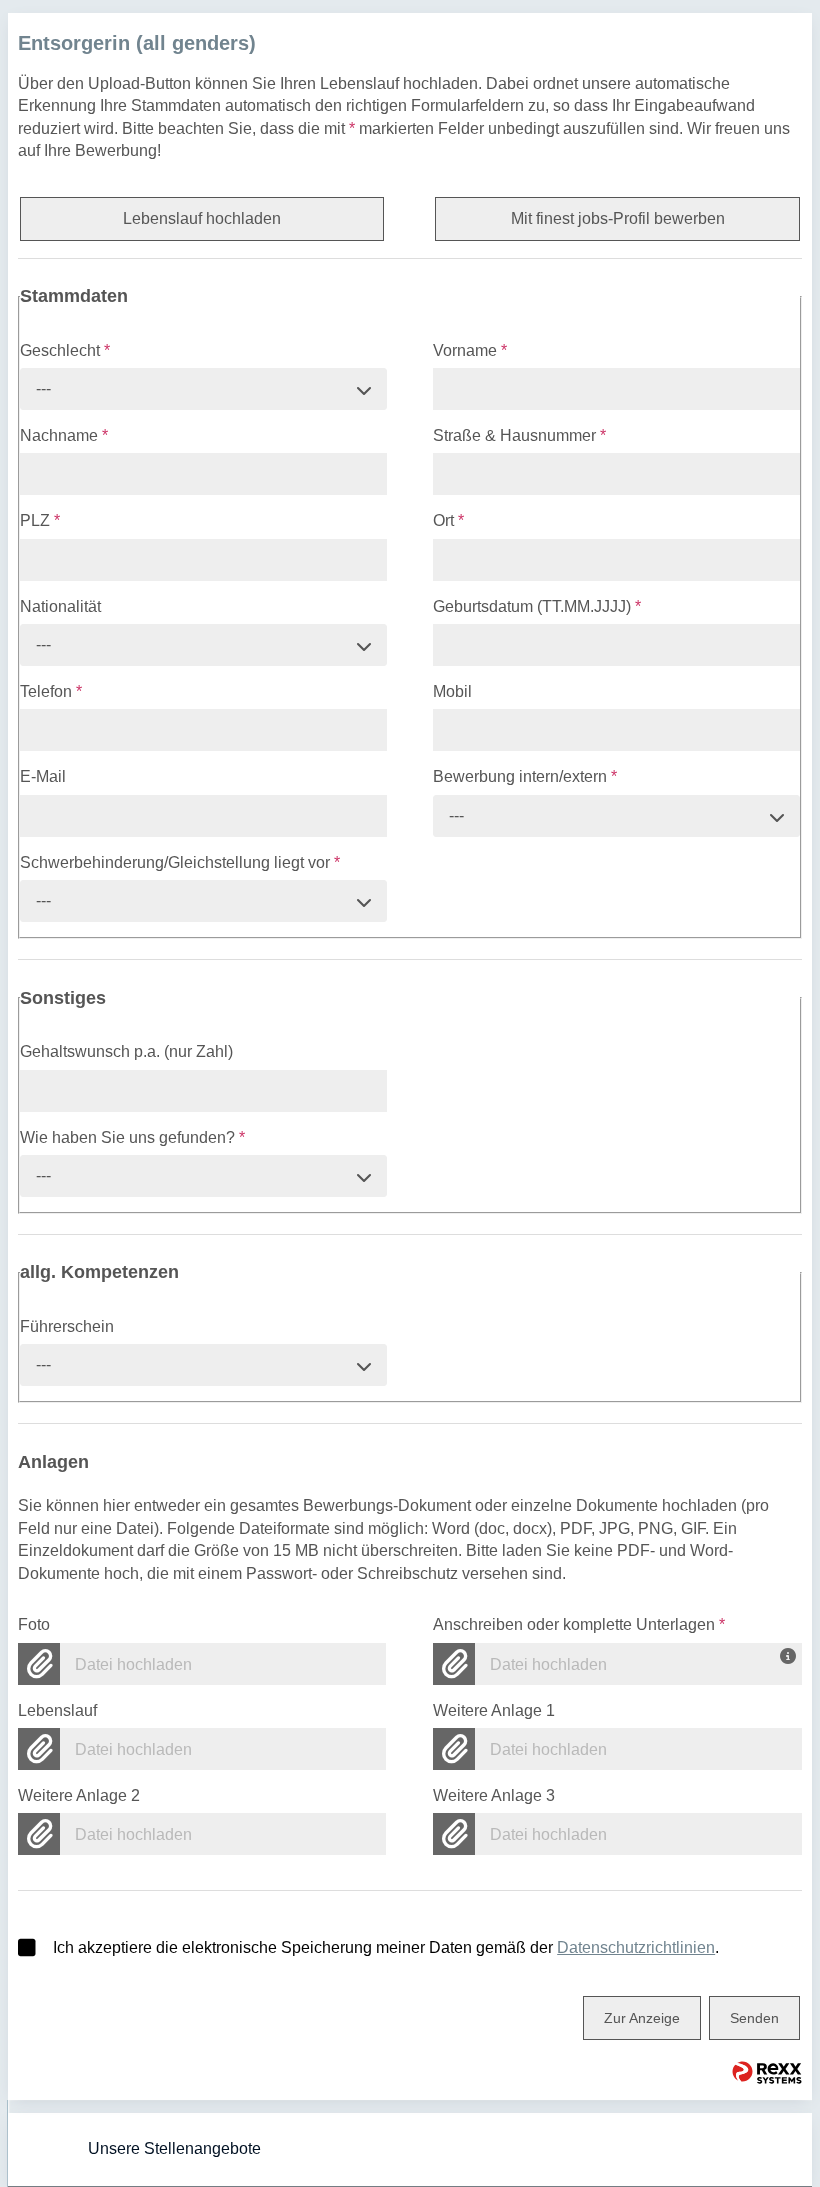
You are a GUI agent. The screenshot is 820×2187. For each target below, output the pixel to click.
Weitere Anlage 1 (494, 1710)
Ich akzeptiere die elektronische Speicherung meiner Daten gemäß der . (386, 1947)
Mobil (452, 691)
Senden (754, 2018)
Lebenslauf (57, 1710)
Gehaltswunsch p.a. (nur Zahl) (126, 1051)
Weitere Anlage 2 (79, 1795)
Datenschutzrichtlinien (636, 1947)
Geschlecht (65, 350)
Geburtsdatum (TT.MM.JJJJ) (537, 606)
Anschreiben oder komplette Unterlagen (579, 1624)
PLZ (40, 520)
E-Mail (43, 776)
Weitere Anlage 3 (494, 1795)
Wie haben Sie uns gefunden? (132, 1137)
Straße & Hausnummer (519, 435)
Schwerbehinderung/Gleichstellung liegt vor (180, 862)
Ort (448, 520)
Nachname (64, 435)
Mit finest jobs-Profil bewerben (618, 218)
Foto (34, 1624)
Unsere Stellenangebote (174, 2148)
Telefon (51, 691)
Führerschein (67, 1326)
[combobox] (203, 389)
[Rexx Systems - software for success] (767, 2072)
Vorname (470, 350)
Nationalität (60, 606)
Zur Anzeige (642, 2018)
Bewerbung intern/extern (525, 776)
